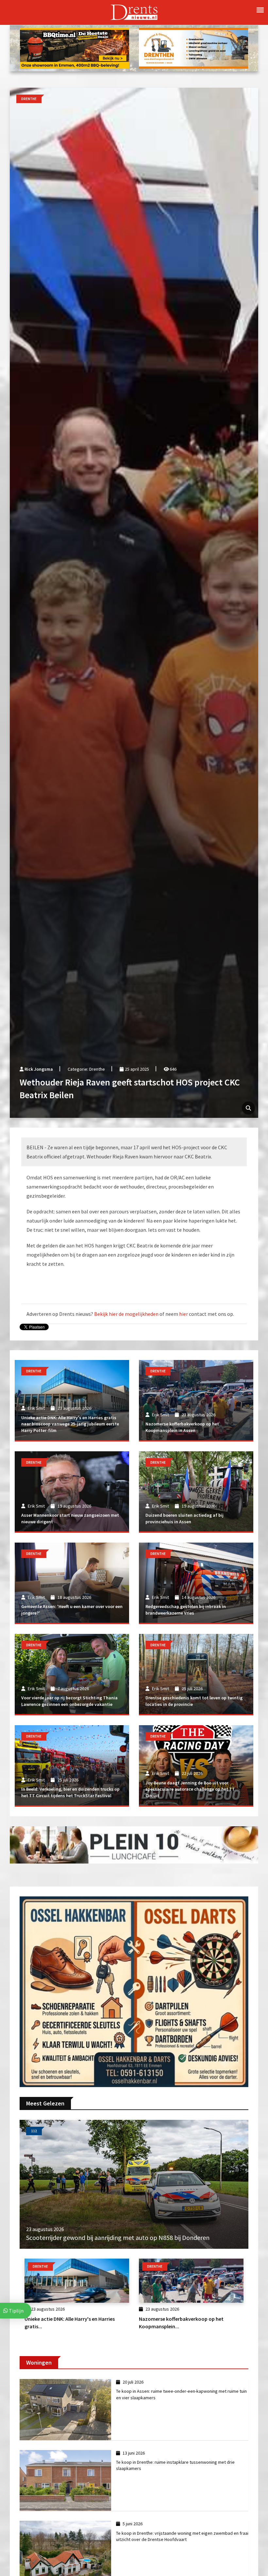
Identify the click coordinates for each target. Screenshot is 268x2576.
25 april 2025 (136, 1069)
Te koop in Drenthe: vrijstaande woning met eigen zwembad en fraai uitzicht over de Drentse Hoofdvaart (182, 2536)
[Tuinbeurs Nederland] (134, 1991)
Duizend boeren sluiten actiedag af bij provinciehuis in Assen (184, 1518)
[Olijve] (193, 47)
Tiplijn (16, 2311)
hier (184, 1314)
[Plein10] (134, 1844)
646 (173, 1069)
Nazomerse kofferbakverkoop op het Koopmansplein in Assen (182, 1427)
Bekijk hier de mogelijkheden (126, 1314)
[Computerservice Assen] (75, 47)
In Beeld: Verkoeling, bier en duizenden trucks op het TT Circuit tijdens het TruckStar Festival (70, 1792)
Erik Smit (36, 1408)
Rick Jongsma (39, 1069)
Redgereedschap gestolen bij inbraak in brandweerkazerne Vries (186, 1610)
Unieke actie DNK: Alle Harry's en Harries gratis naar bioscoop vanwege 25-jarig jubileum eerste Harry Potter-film (70, 1424)
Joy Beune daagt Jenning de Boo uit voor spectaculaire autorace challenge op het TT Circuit (190, 1789)
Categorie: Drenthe (86, 1069)
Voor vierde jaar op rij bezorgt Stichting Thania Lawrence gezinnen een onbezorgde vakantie (69, 1701)
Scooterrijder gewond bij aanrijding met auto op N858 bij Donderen (118, 2237)
